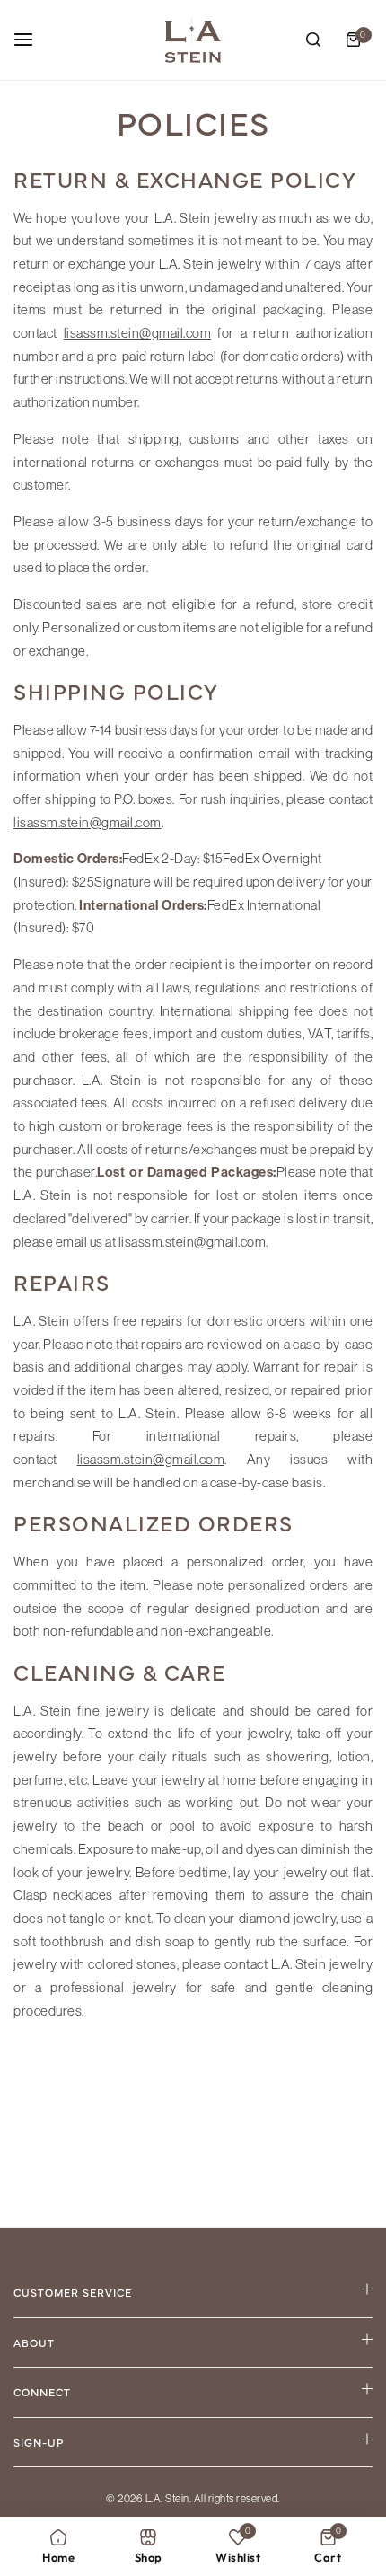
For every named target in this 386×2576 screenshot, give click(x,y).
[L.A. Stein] (193, 40)
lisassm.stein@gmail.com (138, 333)
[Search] (313, 40)
